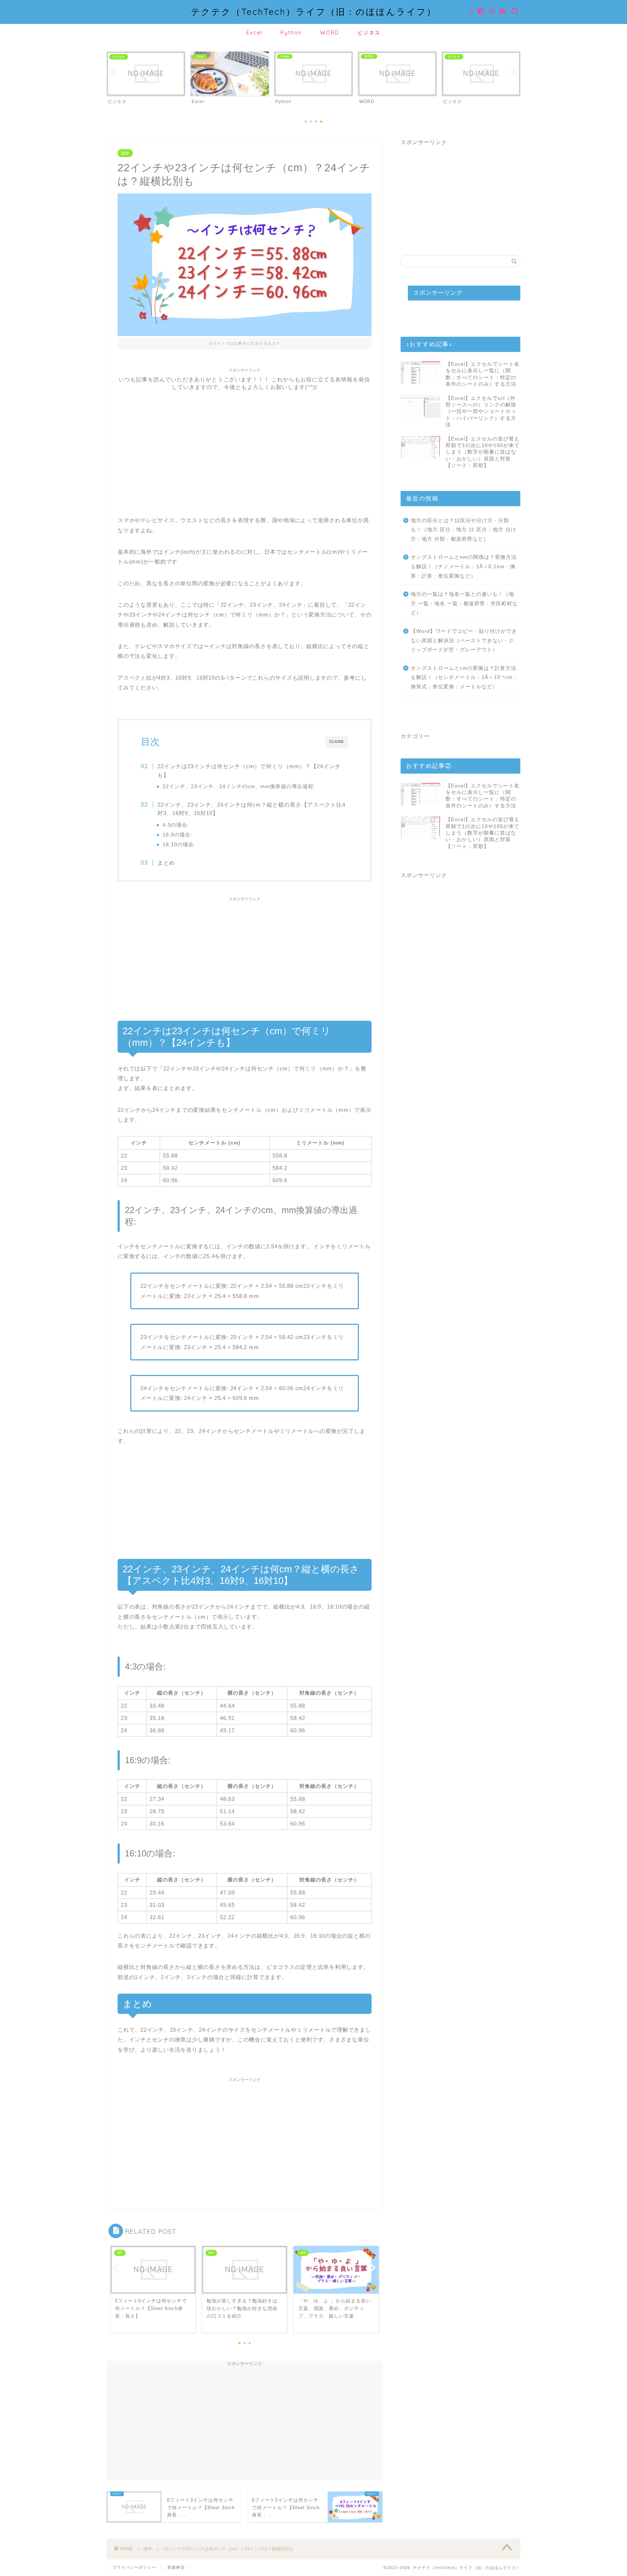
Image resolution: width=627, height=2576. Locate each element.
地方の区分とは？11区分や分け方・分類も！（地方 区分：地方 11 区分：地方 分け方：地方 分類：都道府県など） (464, 530)
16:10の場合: (179, 845)
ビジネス (369, 33)
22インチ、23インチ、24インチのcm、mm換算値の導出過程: (239, 787)
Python (291, 33)
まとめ (166, 863)
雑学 (125, 153)
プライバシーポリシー (134, 2567)
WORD (330, 33)
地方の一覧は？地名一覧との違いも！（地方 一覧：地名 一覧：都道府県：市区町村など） (464, 603)
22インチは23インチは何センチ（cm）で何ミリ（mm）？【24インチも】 (249, 771)
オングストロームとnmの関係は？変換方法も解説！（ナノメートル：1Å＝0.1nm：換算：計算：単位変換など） (464, 566)
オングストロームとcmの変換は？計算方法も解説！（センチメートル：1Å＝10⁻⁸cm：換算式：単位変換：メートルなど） (464, 677)
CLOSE (337, 742)
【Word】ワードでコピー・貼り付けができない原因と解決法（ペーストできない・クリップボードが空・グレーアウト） (464, 640)
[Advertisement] (245, 442)
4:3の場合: (176, 825)
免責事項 (176, 2567)
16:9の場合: (177, 835)
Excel (254, 33)
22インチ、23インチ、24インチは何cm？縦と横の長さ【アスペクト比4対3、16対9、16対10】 (251, 809)
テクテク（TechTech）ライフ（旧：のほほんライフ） (314, 12)
